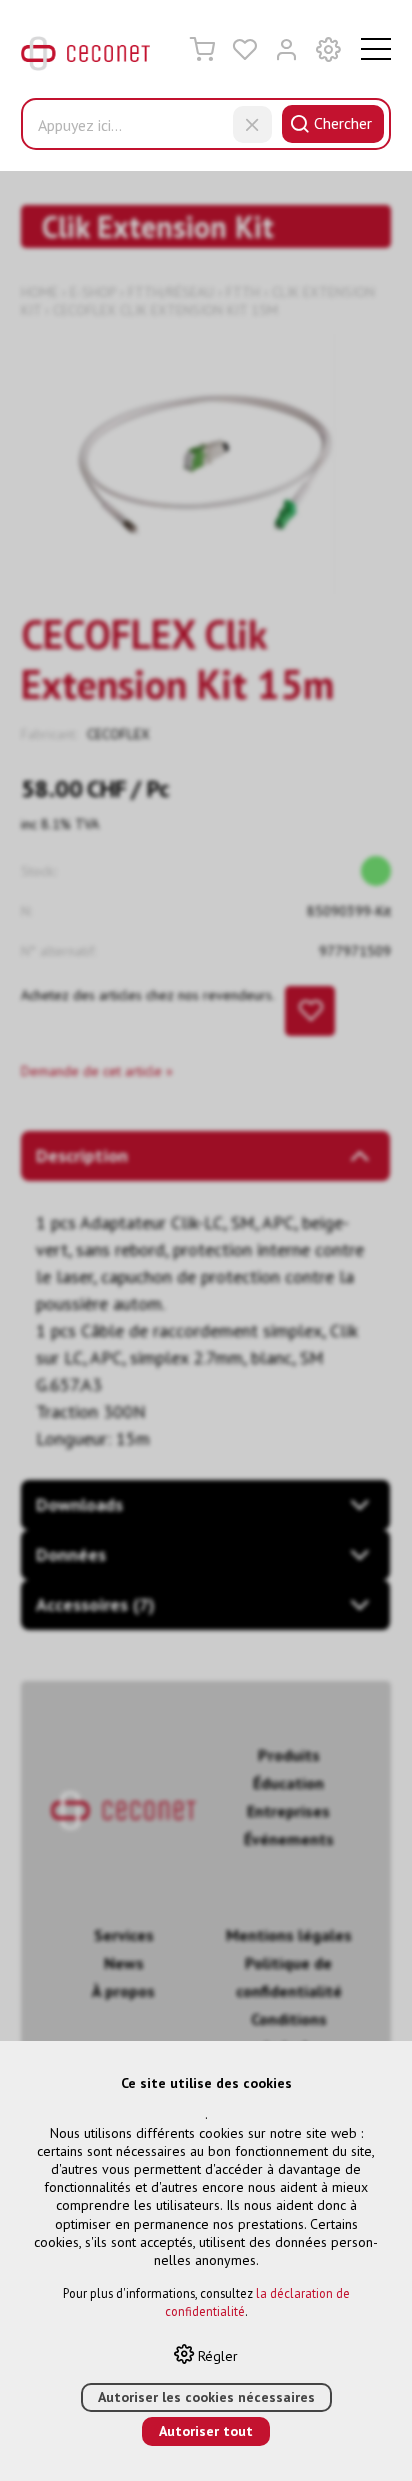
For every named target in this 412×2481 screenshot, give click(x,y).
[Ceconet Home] (86, 58)
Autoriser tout (206, 2431)
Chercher (343, 123)
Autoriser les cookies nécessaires (206, 2397)
